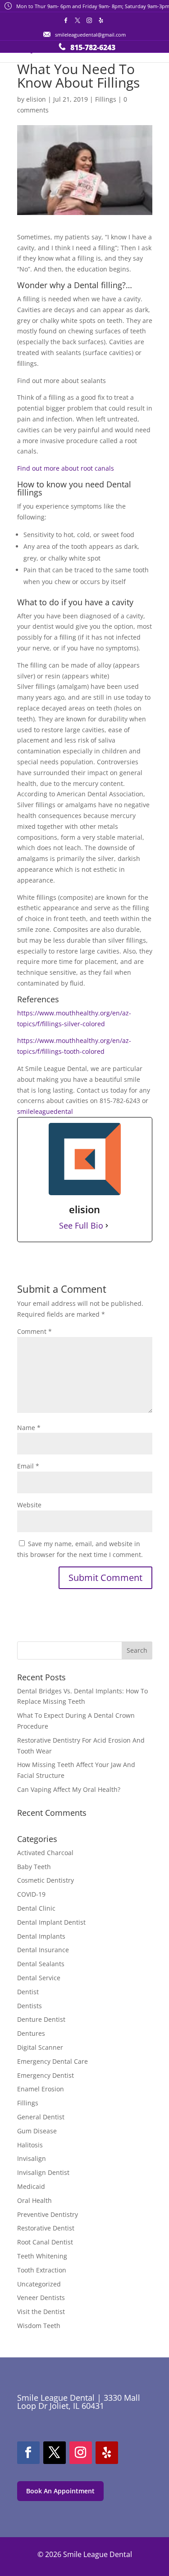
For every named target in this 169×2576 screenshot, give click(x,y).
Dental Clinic (36, 1908)
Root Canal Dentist (45, 2242)
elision (36, 99)
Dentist (28, 1992)
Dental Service (39, 1978)
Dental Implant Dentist (51, 1922)
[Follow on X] (55, 2453)
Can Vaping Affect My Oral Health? (69, 1789)
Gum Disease (37, 2131)
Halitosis (30, 2145)
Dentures (31, 2033)
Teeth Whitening (42, 2256)
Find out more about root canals (66, 468)
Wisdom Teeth (39, 2326)
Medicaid (31, 2186)
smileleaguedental (45, 1111)
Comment (34, 1331)
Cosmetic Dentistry (46, 1880)
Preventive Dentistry (48, 2214)
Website (29, 1505)
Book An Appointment (60, 2491)
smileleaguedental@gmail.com (90, 35)
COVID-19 (31, 1894)
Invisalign (32, 2158)
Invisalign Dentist (43, 2172)
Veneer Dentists (41, 2298)
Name (29, 1428)
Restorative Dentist (46, 2228)
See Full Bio (81, 1226)
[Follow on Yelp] (107, 2453)
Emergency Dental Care (53, 2061)
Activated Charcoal (45, 1853)
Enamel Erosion (41, 2089)
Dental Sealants (41, 1964)
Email (28, 1466)
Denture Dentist (41, 2019)
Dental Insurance (43, 1950)
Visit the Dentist (41, 2312)
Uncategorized (39, 2284)
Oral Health (34, 2200)
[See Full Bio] (107, 1226)
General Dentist (41, 2117)
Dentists (30, 2006)
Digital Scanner (40, 2047)
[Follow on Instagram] (81, 2453)
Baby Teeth (34, 1867)
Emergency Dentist (46, 2075)
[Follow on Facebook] (28, 2453)
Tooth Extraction (42, 2270)
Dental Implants (41, 1936)
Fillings (106, 99)
